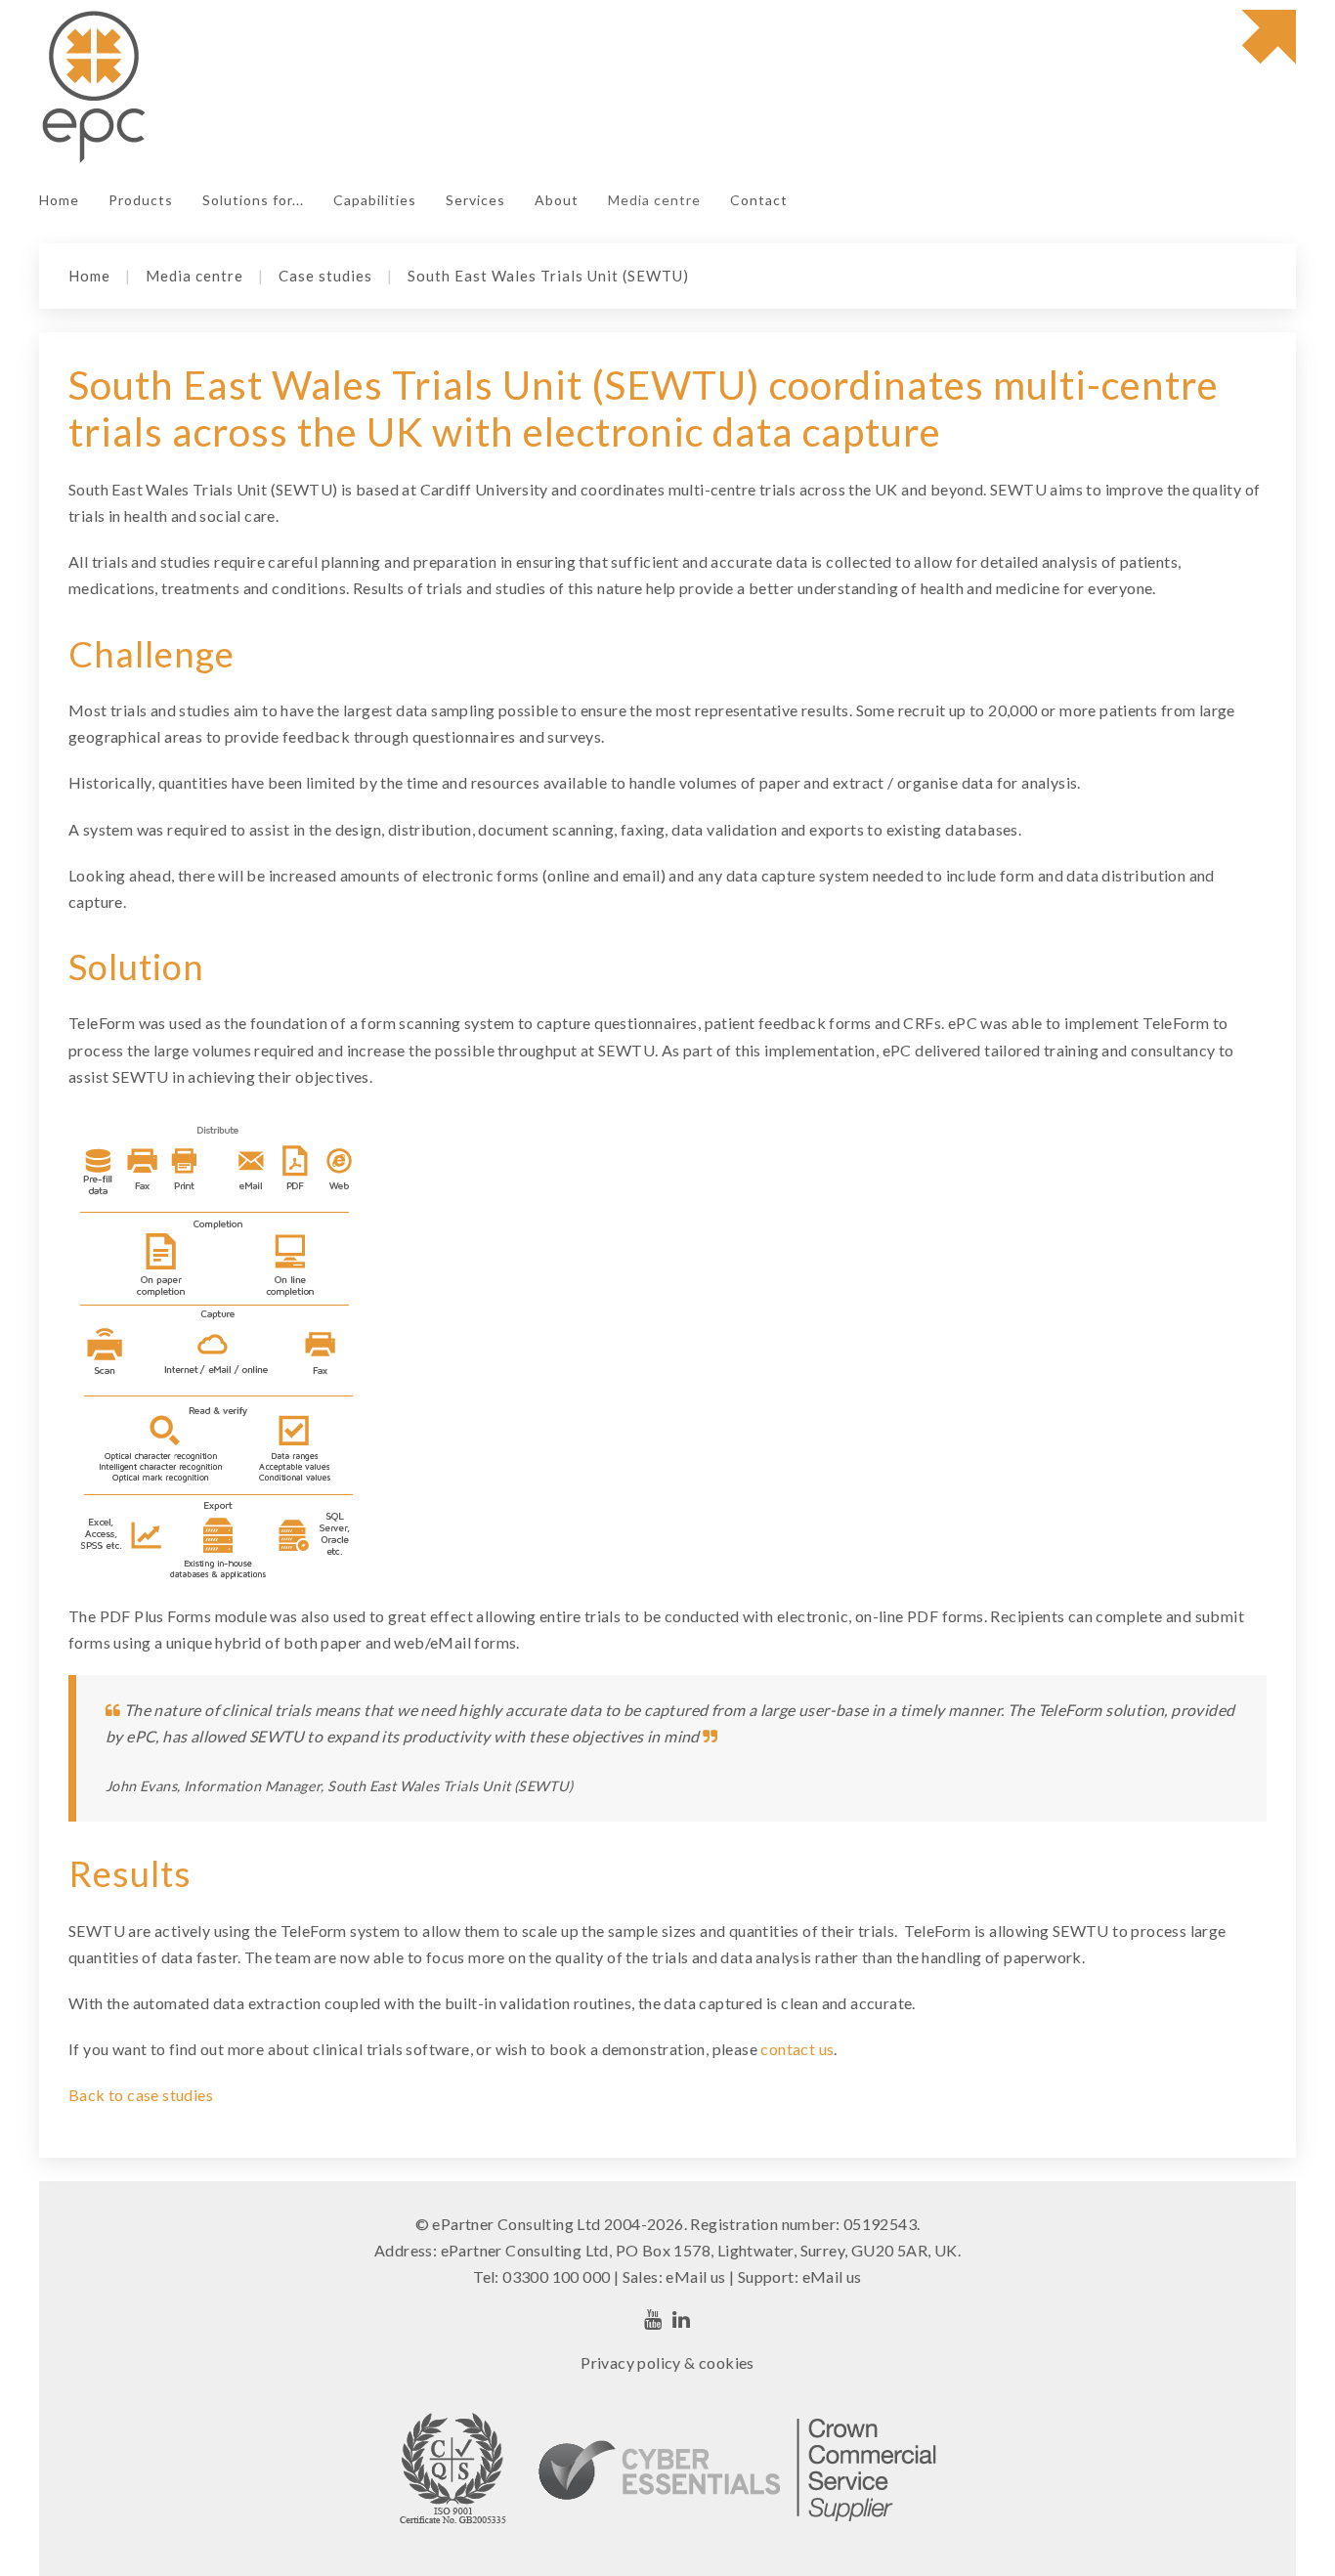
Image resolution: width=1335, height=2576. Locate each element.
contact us (797, 2049)
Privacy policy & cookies (667, 2362)
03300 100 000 (556, 2276)
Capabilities (375, 200)
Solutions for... (253, 200)
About (557, 200)
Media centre (654, 200)
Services (475, 200)
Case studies (325, 276)
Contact (759, 200)
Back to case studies (141, 2095)
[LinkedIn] (682, 2319)
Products (141, 200)
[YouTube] (653, 2319)
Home (59, 200)
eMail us (695, 2276)
